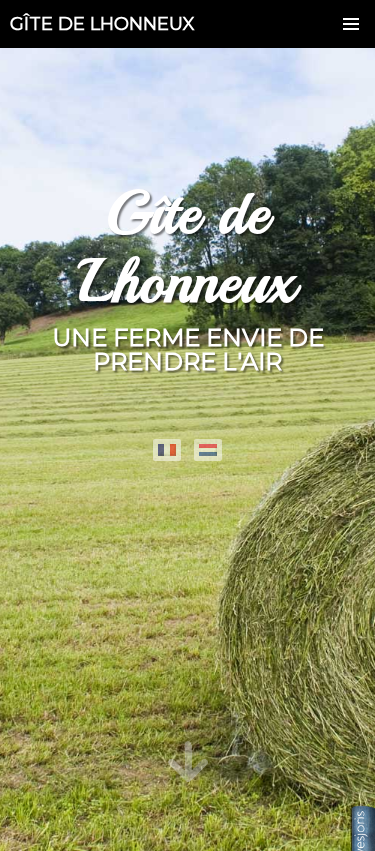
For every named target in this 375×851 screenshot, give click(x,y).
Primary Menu (351, 24)
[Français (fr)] (167, 450)
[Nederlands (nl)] (208, 450)
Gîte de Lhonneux (102, 24)
